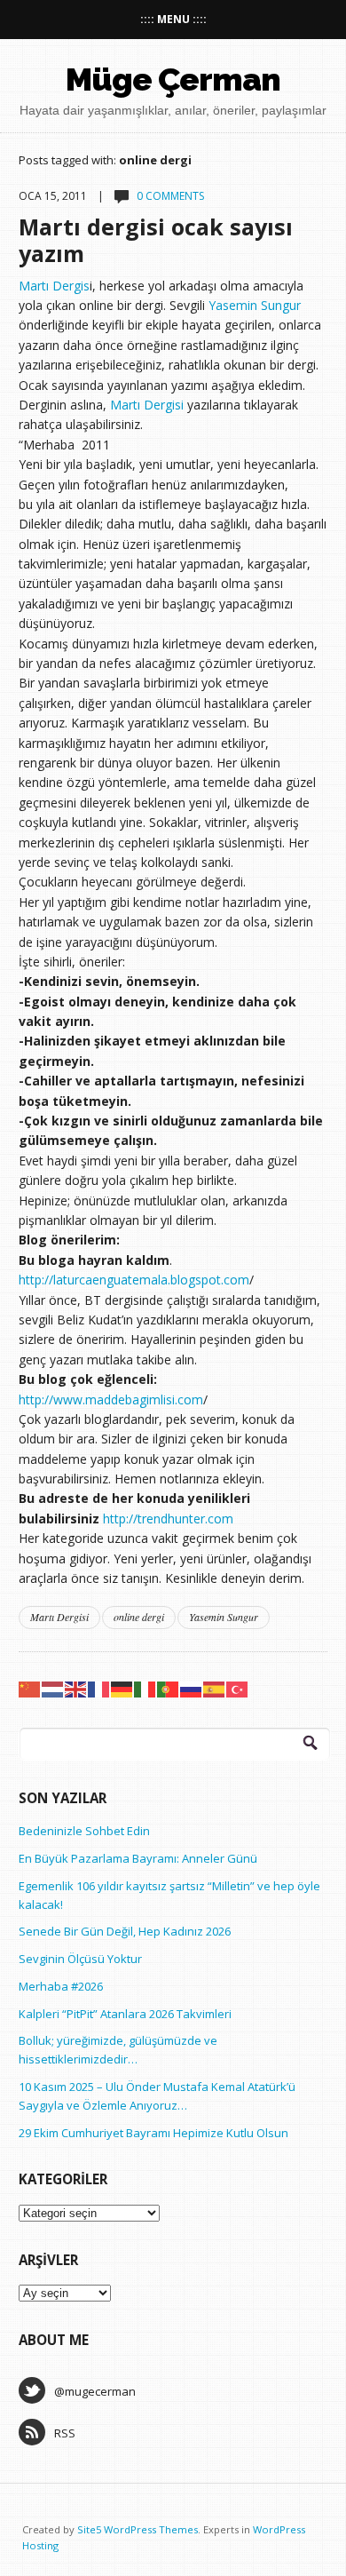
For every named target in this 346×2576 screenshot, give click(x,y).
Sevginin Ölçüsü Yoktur (80, 1959)
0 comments (170, 196)
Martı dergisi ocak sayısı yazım (156, 240)
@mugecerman (95, 2391)
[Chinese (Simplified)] (30, 1688)
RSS (65, 2433)
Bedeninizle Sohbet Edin (84, 1831)
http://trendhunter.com (168, 1519)
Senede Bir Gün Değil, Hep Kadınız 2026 (125, 1931)
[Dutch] (53, 1688)
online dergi (139, 1617)
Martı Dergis (54, 286)
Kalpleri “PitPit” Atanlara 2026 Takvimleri (125, 2014)
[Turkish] (238, 1688)
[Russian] (192, 1688)
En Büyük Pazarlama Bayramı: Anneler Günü (138, 1858)
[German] (122, 1688)
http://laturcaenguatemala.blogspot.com (134, 1280)
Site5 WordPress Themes (138, 2529)
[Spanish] (215, 1688)
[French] (99, 1688)
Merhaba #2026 (61, 1986)
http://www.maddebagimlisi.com (111, 1399)
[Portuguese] (169, 1688)
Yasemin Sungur (255, 305)
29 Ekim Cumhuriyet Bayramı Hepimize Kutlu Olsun (153, 2133)
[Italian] (145, 1688)
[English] (76, 1688)
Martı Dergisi (149, 405)
